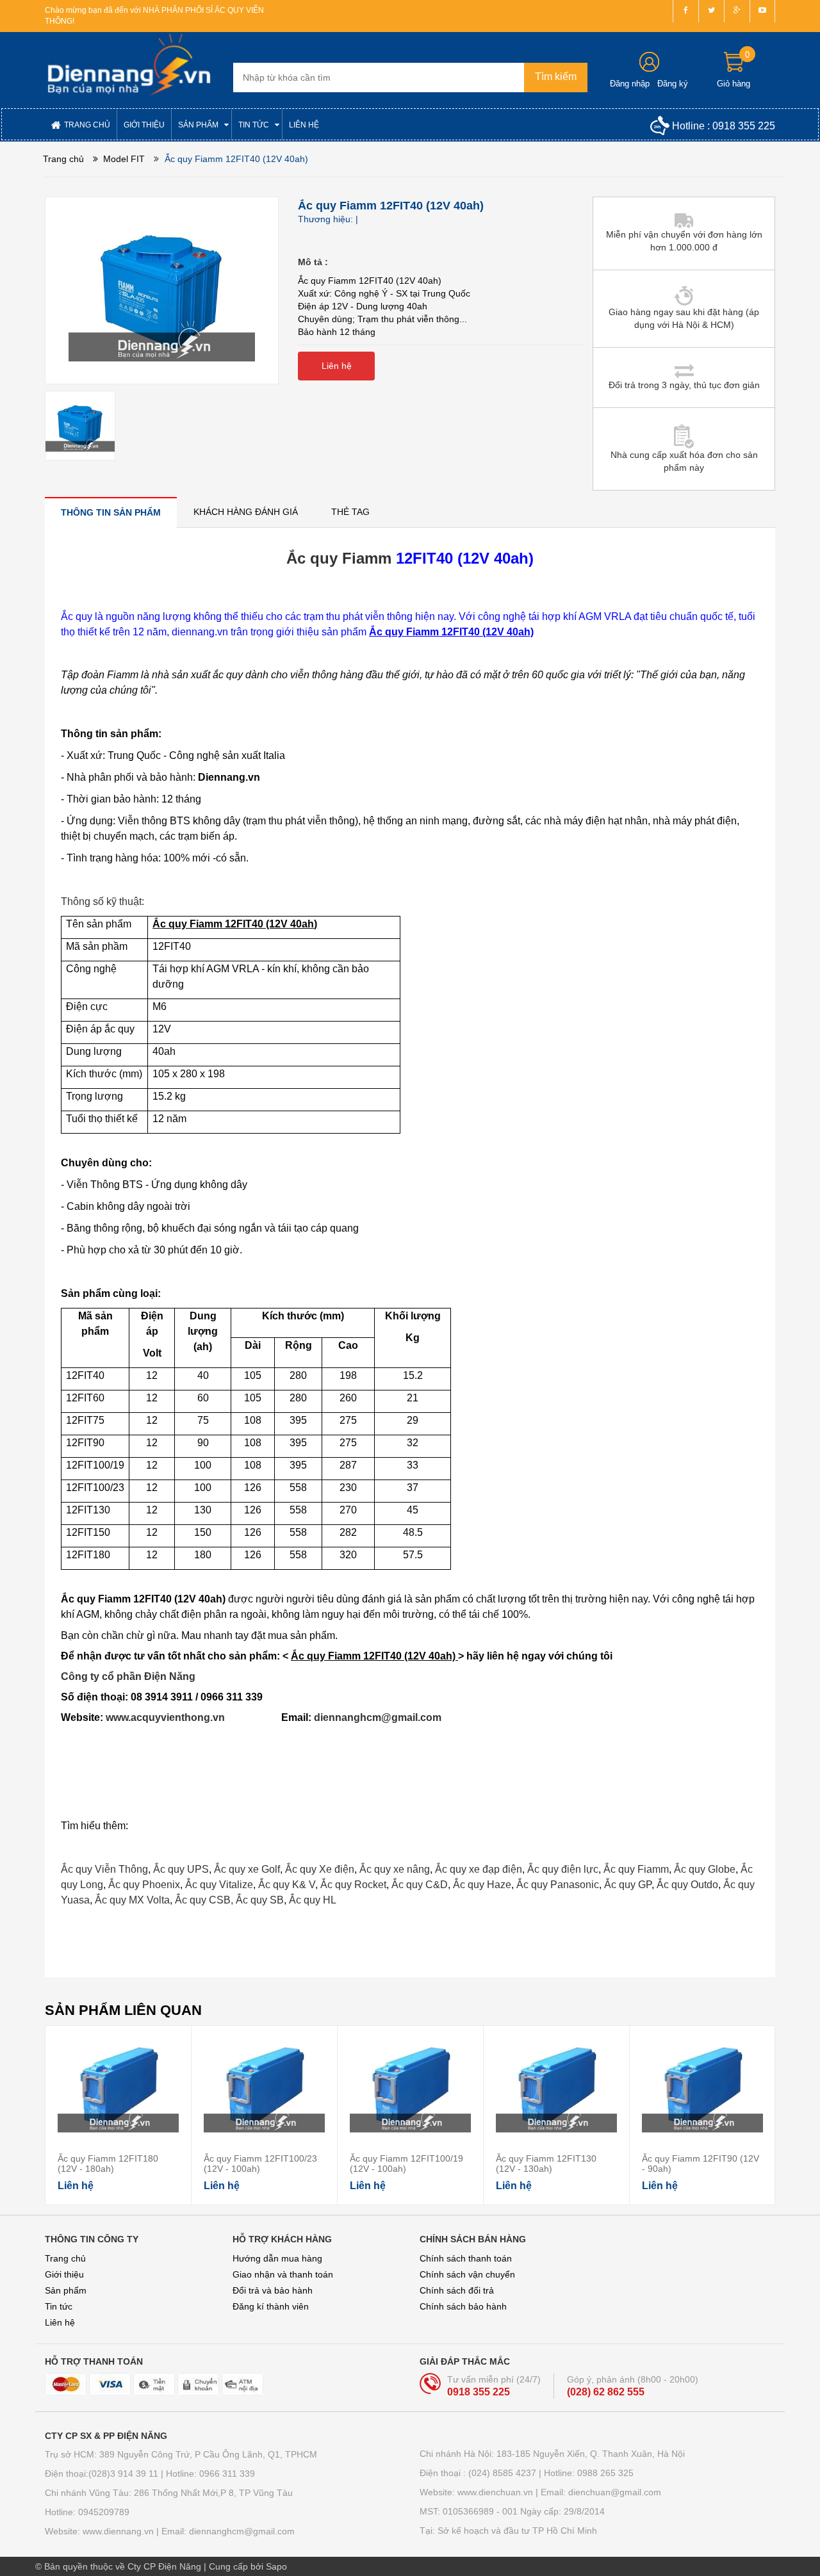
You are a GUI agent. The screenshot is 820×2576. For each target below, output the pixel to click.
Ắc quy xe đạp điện (479, 1869)
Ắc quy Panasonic (558, 1885)
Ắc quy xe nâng (395, 1869)
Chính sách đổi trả (457, 2290)
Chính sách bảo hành (463, 2306)
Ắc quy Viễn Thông (104, 1869)
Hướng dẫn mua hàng (277, 2258)
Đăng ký (673, 84)
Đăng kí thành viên (271, 2306)
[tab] (111, 512)
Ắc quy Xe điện (320, 1869)
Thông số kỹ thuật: (102, 901)
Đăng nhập (630, 84)
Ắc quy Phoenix (144, 1885)
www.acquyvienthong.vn (192, 1717)
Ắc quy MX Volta (132, 1900)
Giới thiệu (64, 2274)
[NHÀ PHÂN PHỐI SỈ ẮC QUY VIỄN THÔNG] (129, 65)
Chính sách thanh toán (466, 2258)
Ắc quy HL (313, 1900)
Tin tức (59, 2306)
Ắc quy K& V (287, 1885)
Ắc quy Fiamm (339, 558)
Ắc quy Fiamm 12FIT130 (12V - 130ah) (546, 2164)
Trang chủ (65, 2258)
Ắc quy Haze (482, 1885)
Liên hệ (60, 2322)
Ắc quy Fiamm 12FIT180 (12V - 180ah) (108, 2164)
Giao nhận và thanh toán (283, 2274)
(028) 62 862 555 (606, 2392)
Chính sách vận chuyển (467, 2274)
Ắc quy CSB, (204, 1900)
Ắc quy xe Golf (247, 1869)
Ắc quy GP (628, 1885)
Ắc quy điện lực (563, 1869)
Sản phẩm (66, 2290)
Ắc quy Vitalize (219, 1885)
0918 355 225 (744, 126)
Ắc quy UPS (181, 1869)
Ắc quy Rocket (353, 1885)
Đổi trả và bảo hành (273, 2290)
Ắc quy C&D (420, 1885)
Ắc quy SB (260, 1900)
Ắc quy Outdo (687, 1885)
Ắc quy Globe (705, 1869)
